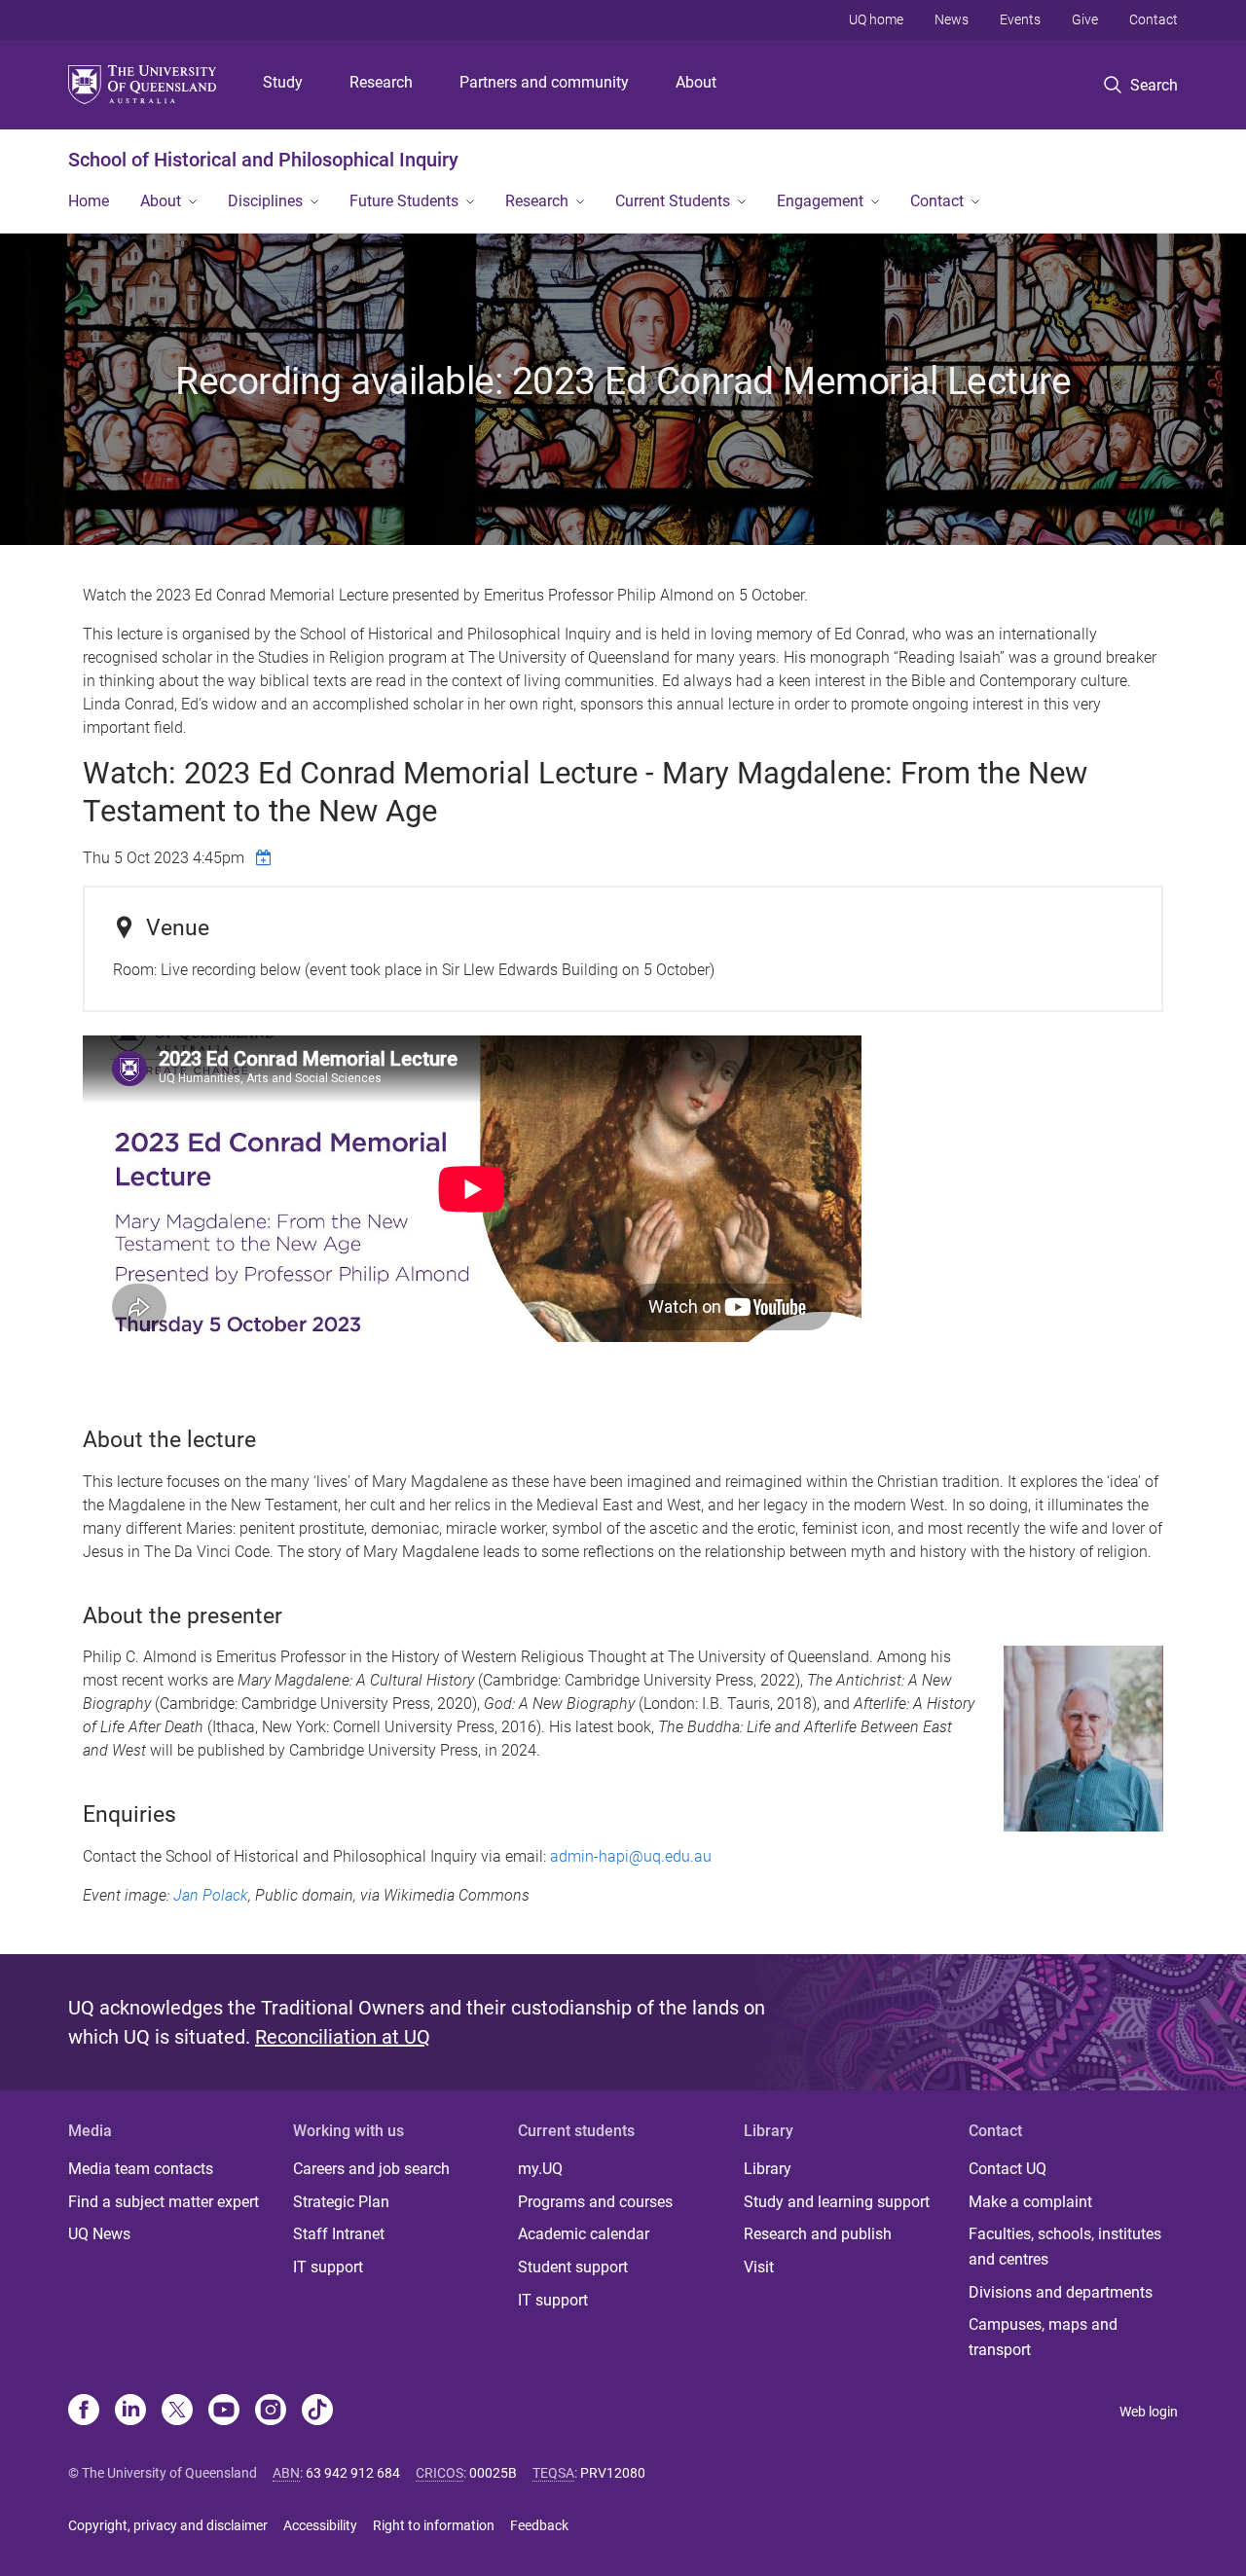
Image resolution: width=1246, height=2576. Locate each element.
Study (283, 82)
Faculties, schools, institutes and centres (1065, 2247)
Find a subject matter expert (164, 2202)
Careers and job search (371, 2169)
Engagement (820, 201)
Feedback (539, 2525)
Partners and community (544, 82)
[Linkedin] (130, 2412)
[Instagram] (271, 2412)
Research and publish (818, 2234)
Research (381, 82)
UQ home (876, 19)
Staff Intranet (339, 2234)
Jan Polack (211, 1895)
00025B (493, 2473)
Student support (573, 2267)
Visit (759, 2267)
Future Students (404, 201)
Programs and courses (595, 2202)
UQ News (99, 2234)
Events (1020, 19)
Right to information (434, 2525)
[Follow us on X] (177, 2412)
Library (768, 2169)
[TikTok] (317, 2412)
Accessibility (320, 2525)
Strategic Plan (341, 2202)
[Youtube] (224, 2412)
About (696, 82)
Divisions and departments (1061, 2292)
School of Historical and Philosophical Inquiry (263, 160)
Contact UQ (1008, 2169)
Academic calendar (584, 2234)
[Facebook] (84, 2412)
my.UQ (540, 2169)
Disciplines (265, 201)
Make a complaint (1030, 2202)
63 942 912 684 (353, 2473)
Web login (1149, 2412)
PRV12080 (613, 2473)
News (952, 19)
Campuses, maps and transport (1043, 2337)
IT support (328, 2267)
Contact (1154, 19)
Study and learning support (837, 2202)
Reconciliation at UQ (343, 2037)
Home (89, 201)
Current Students (673, 201)
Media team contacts (141, 2169)
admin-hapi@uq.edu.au (631, 1856)
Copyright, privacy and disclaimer (168, 2525)
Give (1085, 19)
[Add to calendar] (266, 857)
